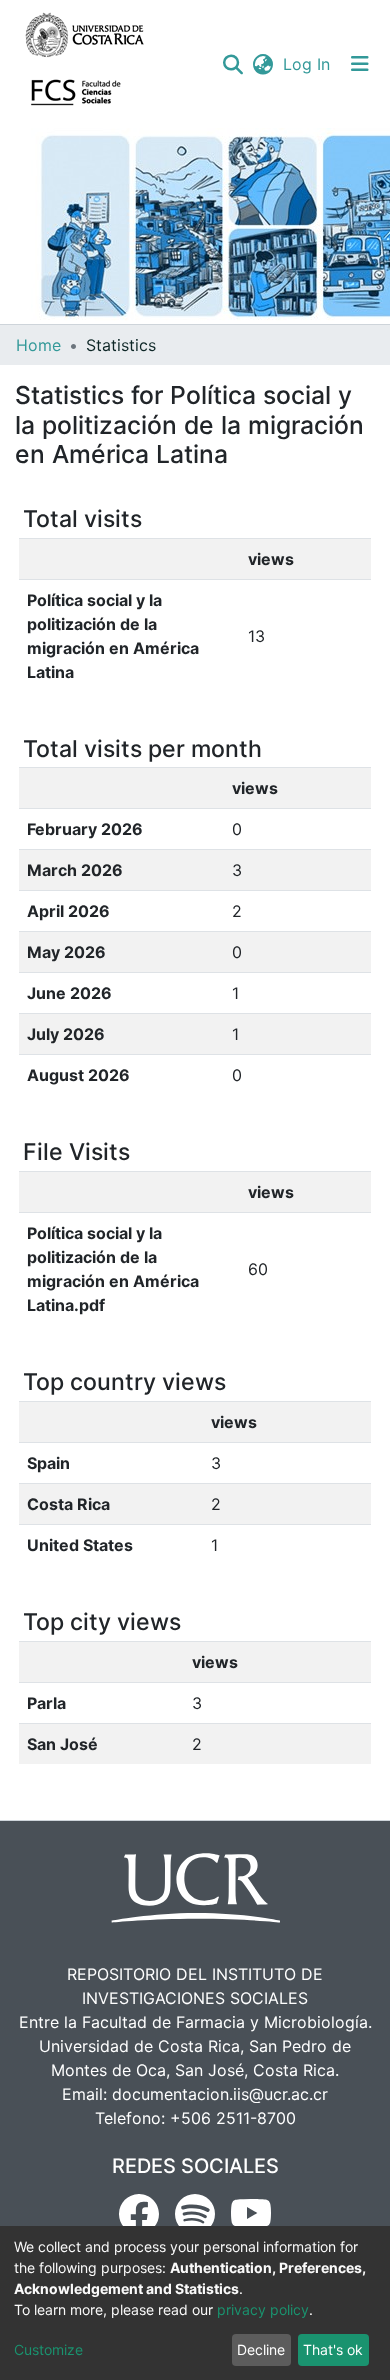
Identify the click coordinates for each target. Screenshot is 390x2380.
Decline (261, 2349)
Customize (48, 2349)
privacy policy (263, 2309)
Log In (307, 64)
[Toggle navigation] (360, 64)
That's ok (333, 2349)
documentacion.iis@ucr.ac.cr (220, 2094)
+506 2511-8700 (233, 2118)
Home (38, 345)
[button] (262, 64)
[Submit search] (232, 64)
